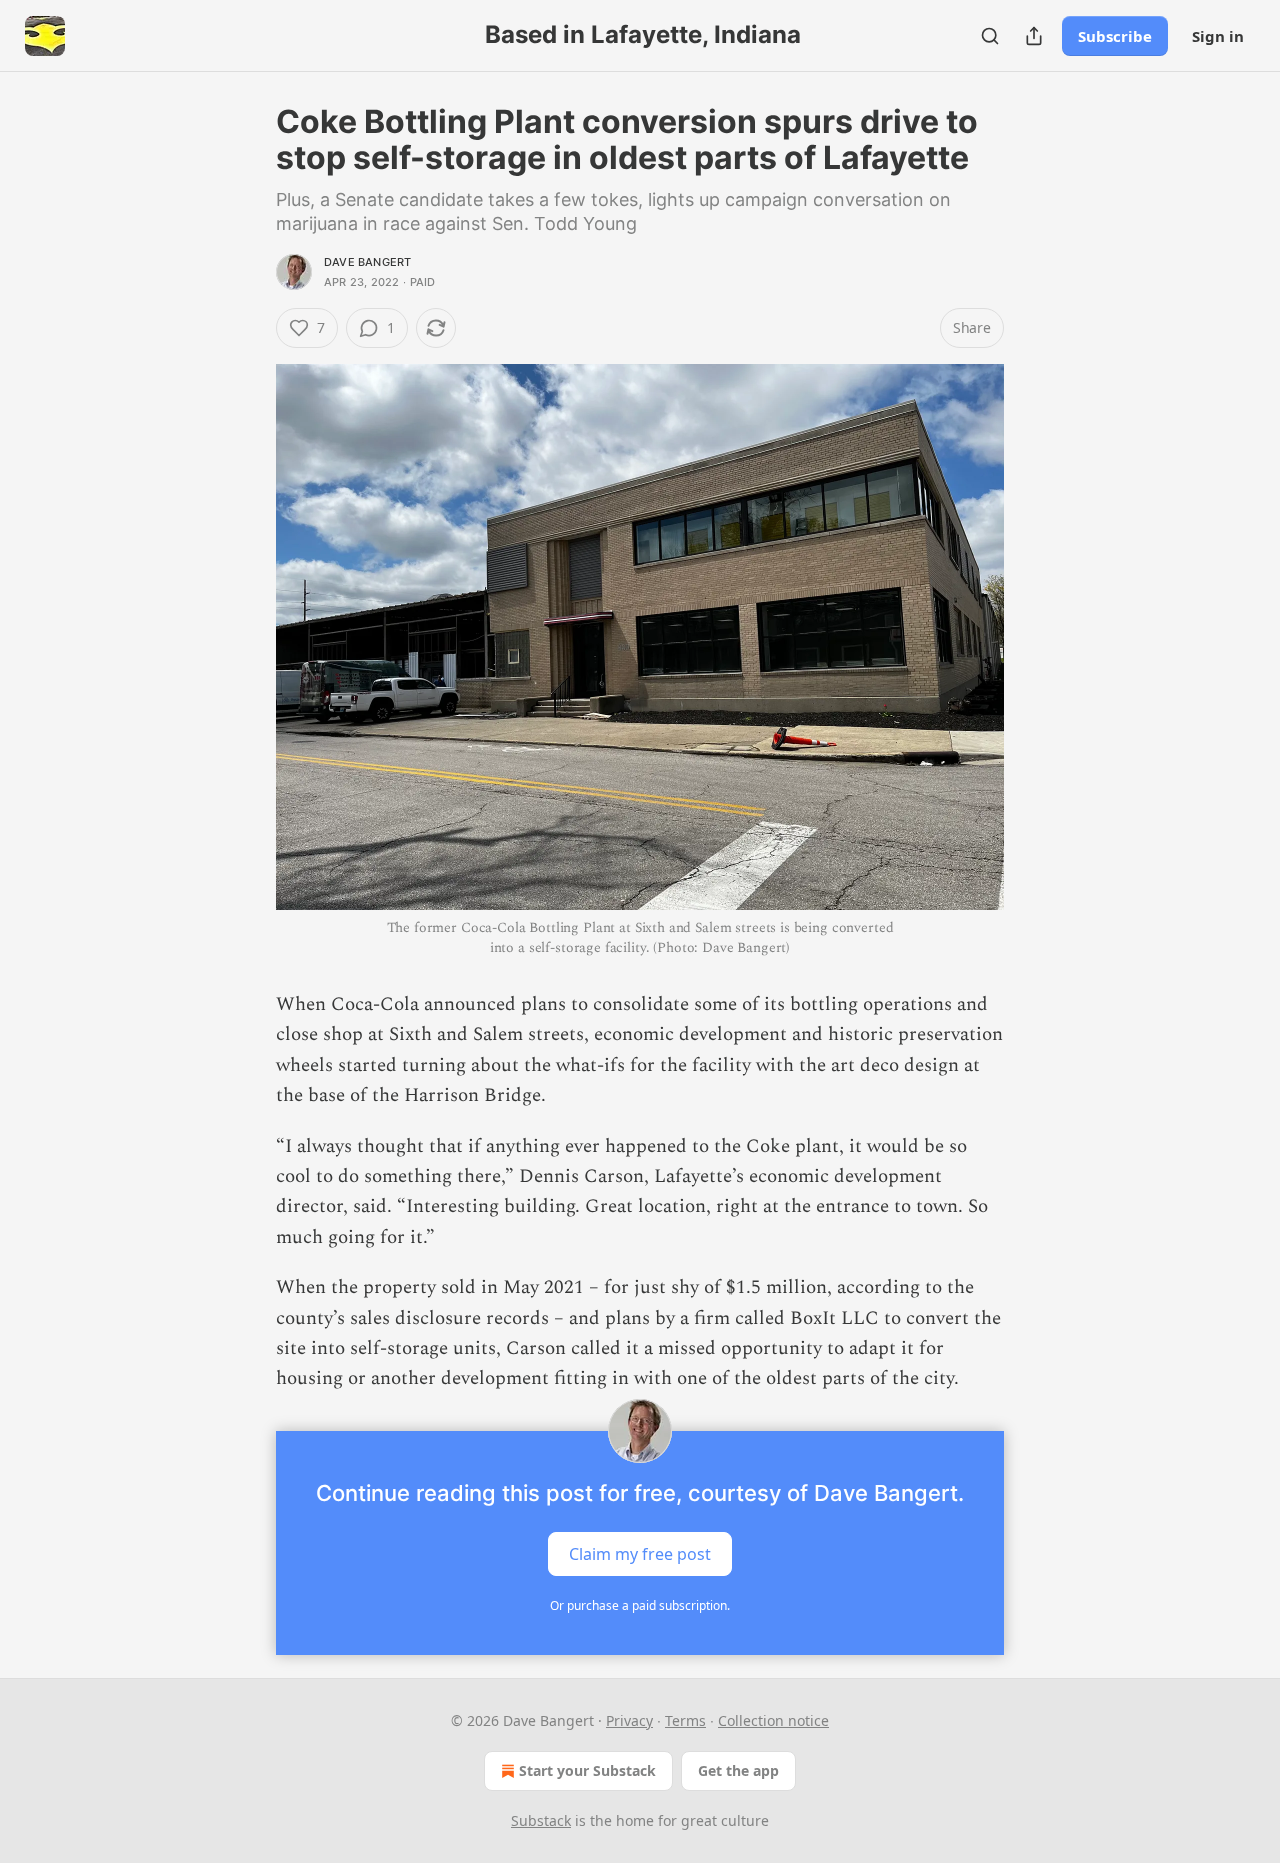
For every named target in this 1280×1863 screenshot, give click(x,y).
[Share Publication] (1034, 36)
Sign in (1218, 36)
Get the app (738, 1770)
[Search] (990, 36)
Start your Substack (587, 1770)
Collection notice (773, 1720)
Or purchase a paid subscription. (640, 1605)
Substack (541, 1820)
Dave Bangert (367, 262)
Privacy (629, 1720)
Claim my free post (640, 1553)
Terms (685, 1720)
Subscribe (1115, 36)
